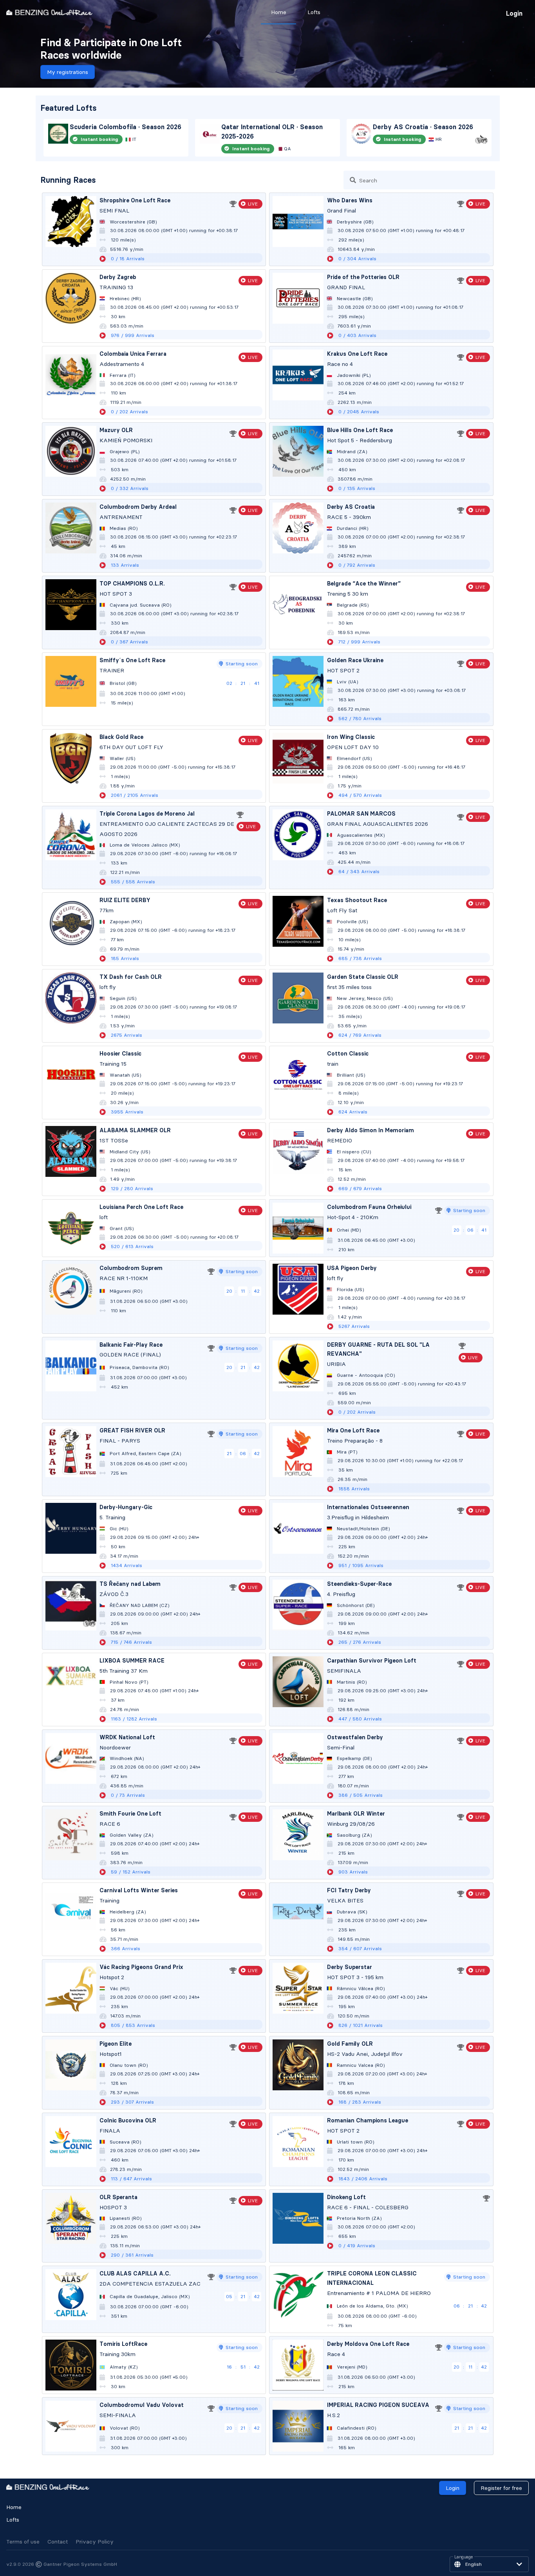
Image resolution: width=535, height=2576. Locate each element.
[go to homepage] (49, 12)
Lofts (13, 2520)
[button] (489, 2564)
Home (14, 2507)
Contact (58, 2542)
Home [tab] (279, 12)
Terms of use (23, 2542)
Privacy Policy (95, 2542)
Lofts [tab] (314, 12)
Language (464, 2557)
